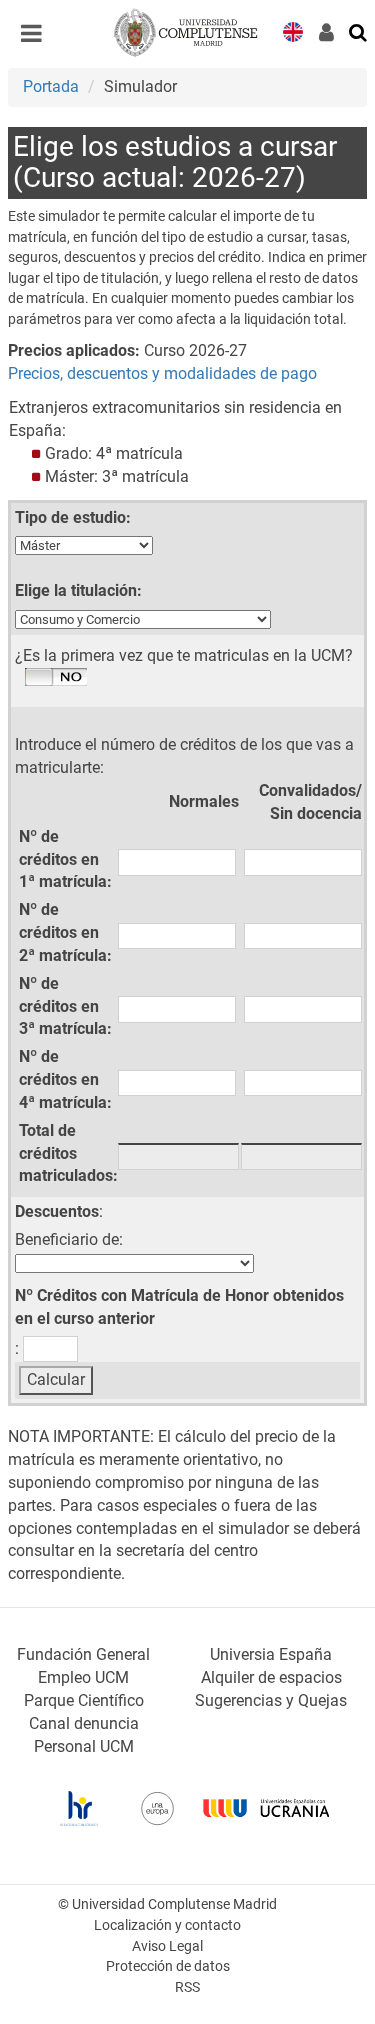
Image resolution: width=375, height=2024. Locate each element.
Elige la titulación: (78, 590)
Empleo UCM (83, 1677)
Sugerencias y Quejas (271, 1700)
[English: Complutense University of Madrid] (293, 30)
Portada (51, 86)
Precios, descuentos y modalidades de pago (162, 373)
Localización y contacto (167, 1925)
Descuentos (57, 1211)
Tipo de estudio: (73, 517)
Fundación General (83, 1654)
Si (56, 678)
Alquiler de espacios (271, 1677)
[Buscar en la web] (359, 31)
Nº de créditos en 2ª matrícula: (65, 932)
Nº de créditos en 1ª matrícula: (65, 859)
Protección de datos (168, 1966)
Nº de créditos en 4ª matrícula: (65, 1079)
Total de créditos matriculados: (68, 1153)
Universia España (271, 1654)
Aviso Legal (167, 1946)
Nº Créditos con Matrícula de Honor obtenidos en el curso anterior (179, 1307)
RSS (187, 1987)
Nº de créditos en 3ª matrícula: (65, 1006)
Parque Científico (84, 1700)
